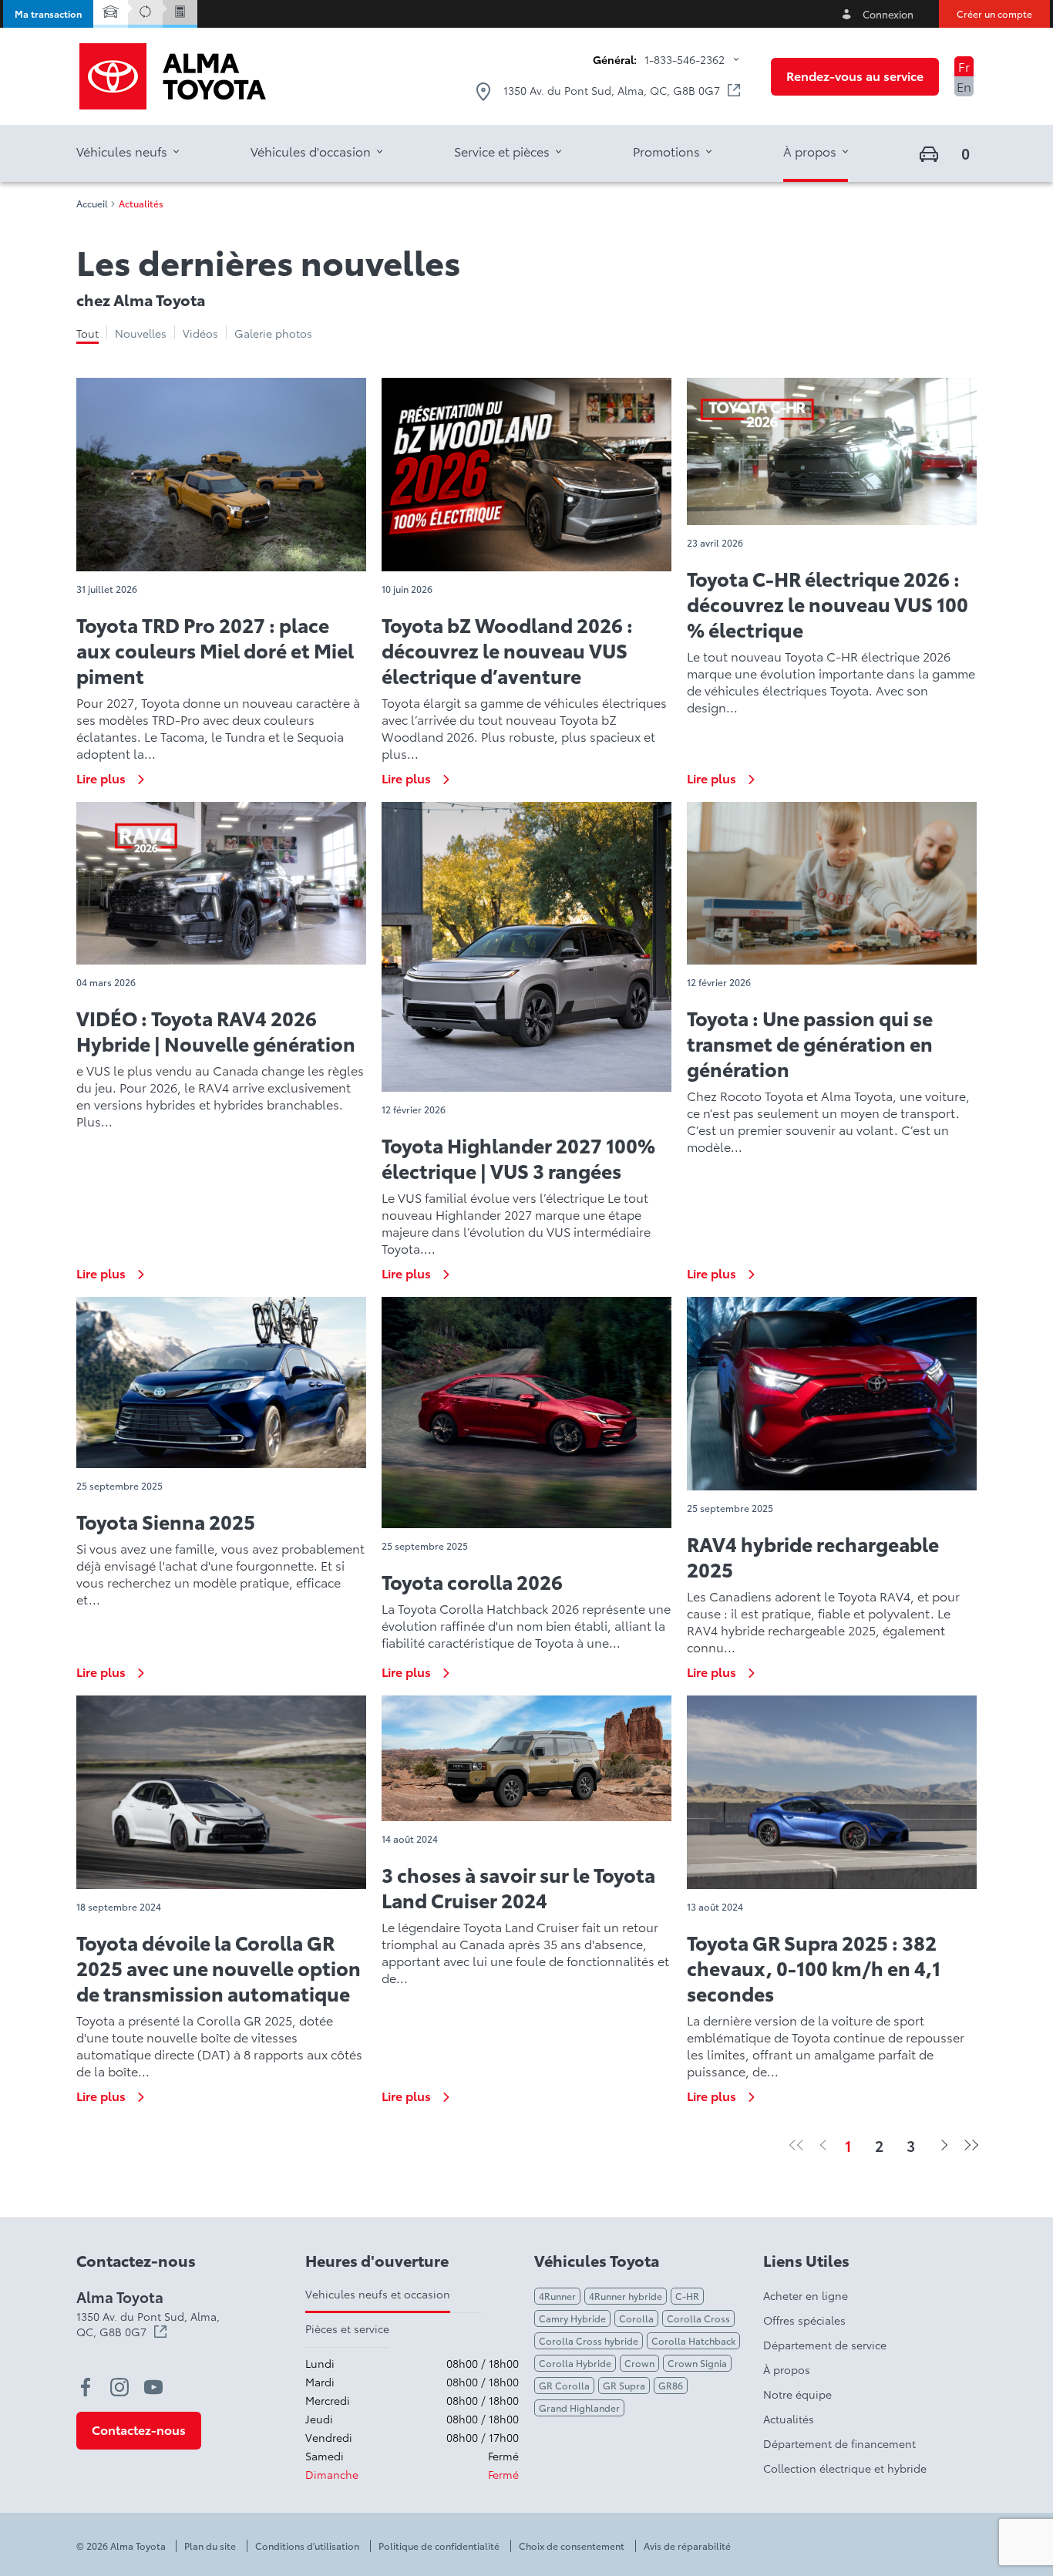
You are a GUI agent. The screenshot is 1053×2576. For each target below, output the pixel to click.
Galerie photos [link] (273, 333)
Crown (639, 2363)
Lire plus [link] (101, 778)
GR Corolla (564, 2385)
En (964, 86)
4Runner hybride (626, 2296)
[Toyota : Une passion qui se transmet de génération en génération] (832, 884)
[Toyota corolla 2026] (526, 1413)
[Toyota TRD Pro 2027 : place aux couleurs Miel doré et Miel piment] (221, 475)
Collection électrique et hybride (845, 2468)
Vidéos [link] (200, 333)
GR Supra (624, 2385)
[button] (48, 14)
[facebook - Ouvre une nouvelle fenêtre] (86, 2387)
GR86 (671, 2385)
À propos (787, 2369)
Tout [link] (87, 333)
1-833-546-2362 (685, 59)
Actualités (789, 2419)
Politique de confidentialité (439, 2546)
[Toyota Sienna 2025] (221, 1382)
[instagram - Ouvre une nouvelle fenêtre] (119, 2387)
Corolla (636, 2318)
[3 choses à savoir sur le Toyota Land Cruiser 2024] (526, 1758)
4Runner (557, 2296)
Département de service (825, 2345)
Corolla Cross (698, 2318)
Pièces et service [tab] (347, 2329)
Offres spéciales (804, 2320)
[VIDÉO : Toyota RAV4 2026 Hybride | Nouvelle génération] (221, 884)
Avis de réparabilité (687, 2546)
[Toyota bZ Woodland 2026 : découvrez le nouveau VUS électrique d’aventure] (526, 475)
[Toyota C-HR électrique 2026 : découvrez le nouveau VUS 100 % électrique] (832, 451)
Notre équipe (797, 2394)
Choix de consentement (572, 2546)
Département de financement (839, 2443)
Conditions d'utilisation (307, 2546)
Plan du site (210, 2546)
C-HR (687, 2296)
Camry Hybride (572, 2318)
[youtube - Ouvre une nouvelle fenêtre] (153, 2387)
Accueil (92, 204)
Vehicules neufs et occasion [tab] (378, 2294)
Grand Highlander (579, 2408)
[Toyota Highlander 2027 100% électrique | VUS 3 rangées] (526, 947)
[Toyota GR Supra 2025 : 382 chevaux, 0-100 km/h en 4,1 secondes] (832, 1792)
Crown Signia (697, 2363)
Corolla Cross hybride (589, 2340)
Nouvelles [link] (141, 333)
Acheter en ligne (806, 2295)
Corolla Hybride (575, 2363)
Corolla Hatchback (693, 2340)
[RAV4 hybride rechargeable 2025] (832, 1394)
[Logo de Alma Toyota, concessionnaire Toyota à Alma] (173, 76)
